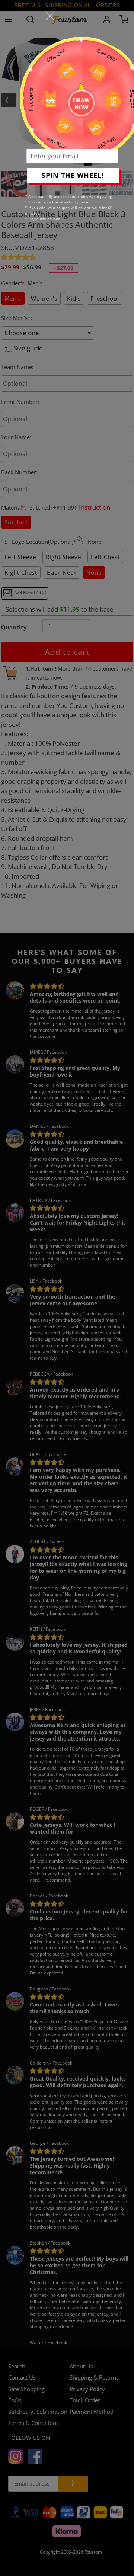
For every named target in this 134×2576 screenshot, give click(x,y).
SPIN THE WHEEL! (73, 175)
